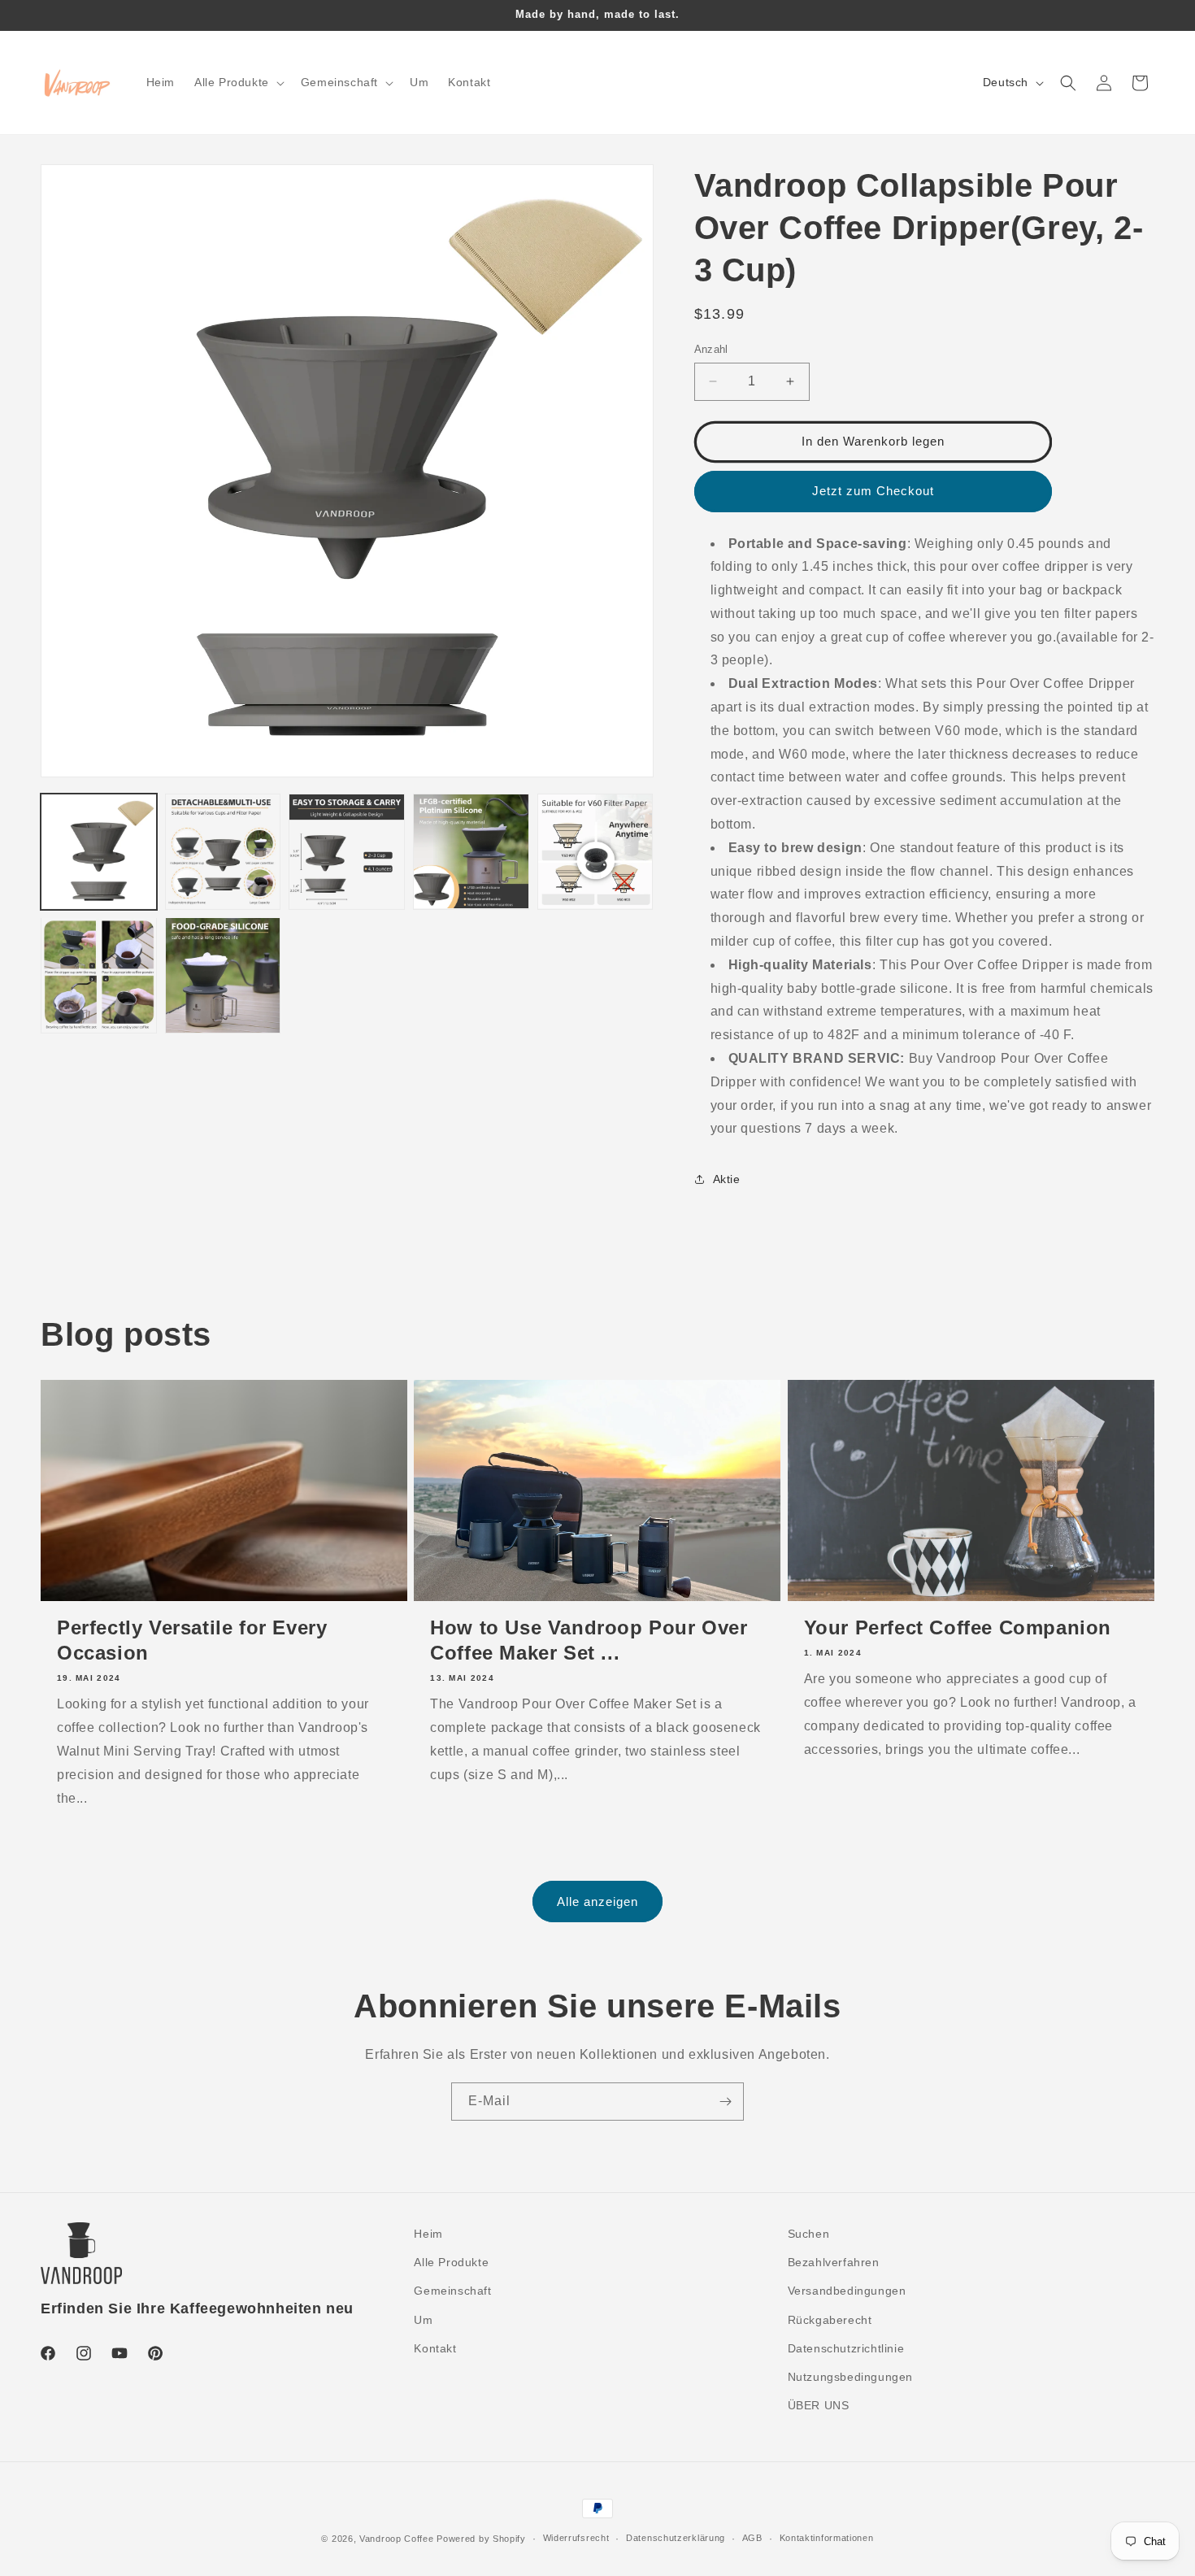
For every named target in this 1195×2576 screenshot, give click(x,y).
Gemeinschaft (452, 2291)
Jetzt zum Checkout (873, 491)
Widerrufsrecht (576, 2538)
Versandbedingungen (847, 2291)
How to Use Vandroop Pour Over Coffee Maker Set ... (589, 1640)
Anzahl (711, 349)
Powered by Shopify (481, 2539)
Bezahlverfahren (834, 2262)
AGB (752, 2538)
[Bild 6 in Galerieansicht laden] (99, 975)
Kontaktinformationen (827, 2538)
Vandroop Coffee (397, 2539)
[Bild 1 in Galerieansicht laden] (99, 852)
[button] (238, 82)
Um (423, 2320)
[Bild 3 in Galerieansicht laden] (347, 852)
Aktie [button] (727, 1179)
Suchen (809, 2234)
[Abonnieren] (725, 2102)
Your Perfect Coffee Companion (958, 1627)
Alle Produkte (451, 2262)
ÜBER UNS (819, 2405)
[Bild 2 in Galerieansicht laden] (223, 852)
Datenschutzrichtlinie (846, 2348)
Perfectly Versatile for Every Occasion (192, 1640)
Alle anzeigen (597, 1902)
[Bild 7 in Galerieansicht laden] (223, 975)
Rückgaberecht (830, 2320)
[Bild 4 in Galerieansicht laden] (471, 852)
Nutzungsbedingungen (850, 2377)
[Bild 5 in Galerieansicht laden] (595, 852)
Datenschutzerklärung (676, 2538)
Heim (428, 2234)
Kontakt (435, 2348)
